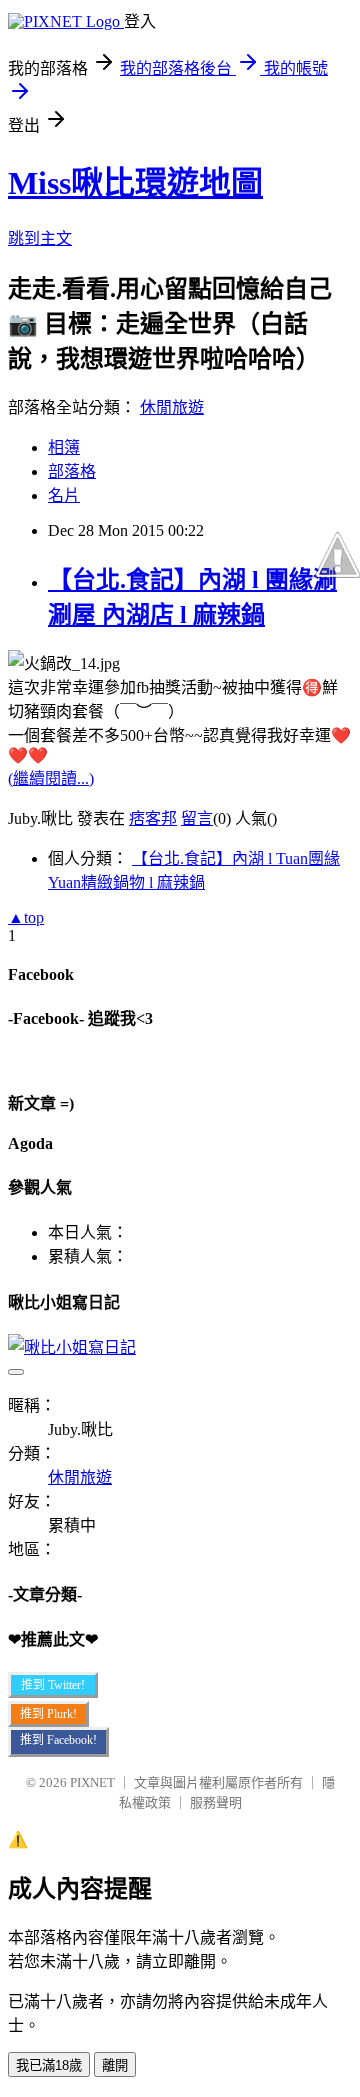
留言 (197, 818)
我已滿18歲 (49, 2065)
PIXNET (92, 1782)
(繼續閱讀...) (51, 778)
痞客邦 (153, 818)
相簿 (64, 447)
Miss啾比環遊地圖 (135, 183)
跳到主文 (40, 238)
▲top (26, 917)
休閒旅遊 (172, 407)
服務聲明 (216, 1802)
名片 (64, 495)
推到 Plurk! (48, 1714)
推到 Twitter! (53, 1685)
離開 (115, 2065)
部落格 (72, 471)
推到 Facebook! (58, 1740)
